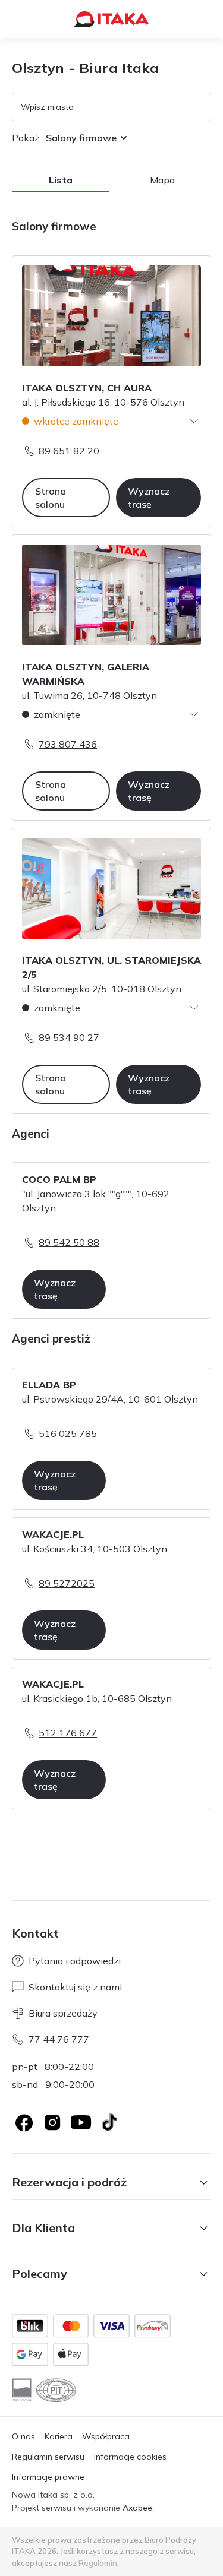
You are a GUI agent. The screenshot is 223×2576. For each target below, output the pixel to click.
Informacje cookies (130, 2457)
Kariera (59, 2436)
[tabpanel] (111, 1022)
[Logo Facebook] (24, 2122)
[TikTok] (109, 2122)
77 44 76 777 (59, 2039)
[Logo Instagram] (52, 2122)
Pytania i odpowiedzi (75, 1961)
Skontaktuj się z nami (75, 1987)
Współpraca (106, 2436)
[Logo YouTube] (81, 2122)
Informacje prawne (48, 2477)
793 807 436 (68, 744)
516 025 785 (68, 1433)
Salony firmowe (81, 138)
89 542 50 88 (69, 1242)
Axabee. (138, 2508)
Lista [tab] (61, 180)
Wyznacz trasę (149, 498)
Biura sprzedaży (63, 2013)
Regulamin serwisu (48, 2457)
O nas (23, 2436)
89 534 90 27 (69, 1037)
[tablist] (111, 181)
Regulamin (98, 2563)
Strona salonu (51, 498)
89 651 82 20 (69, 451)
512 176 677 (68, 1733)
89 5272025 (67, 1583)
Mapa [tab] (162, 180)
